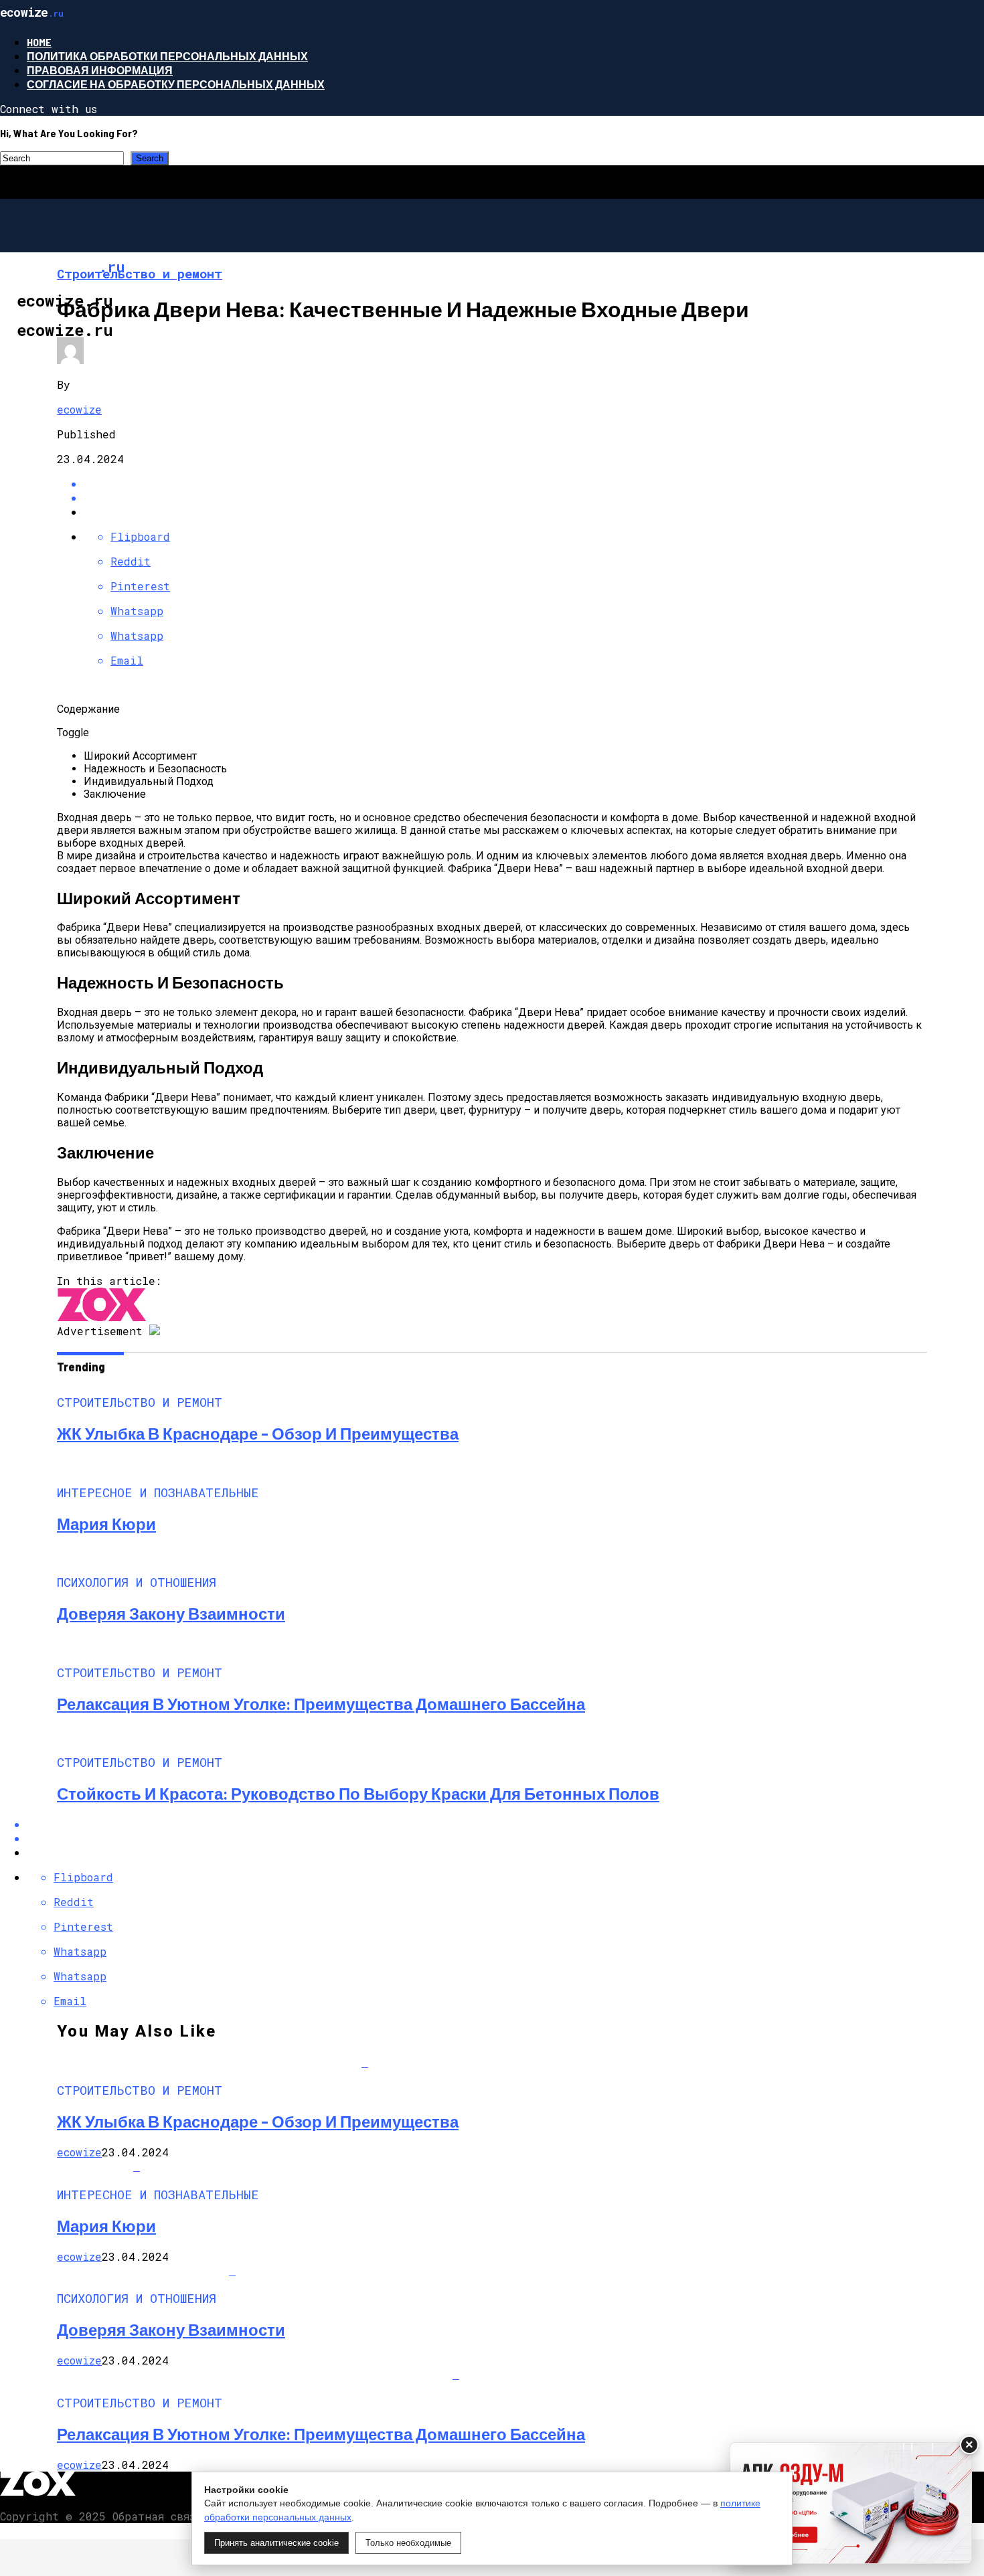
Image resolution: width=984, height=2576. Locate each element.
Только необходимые (408, 2543)
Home (39, 42)
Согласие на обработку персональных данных (176, 84)
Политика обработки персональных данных (167, 56)
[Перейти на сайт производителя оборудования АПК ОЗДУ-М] (851, 2503)
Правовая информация (100, 70)
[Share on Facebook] (505, 484)
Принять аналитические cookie (276, 2543)
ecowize (79, 409)
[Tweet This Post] (505, 498)
